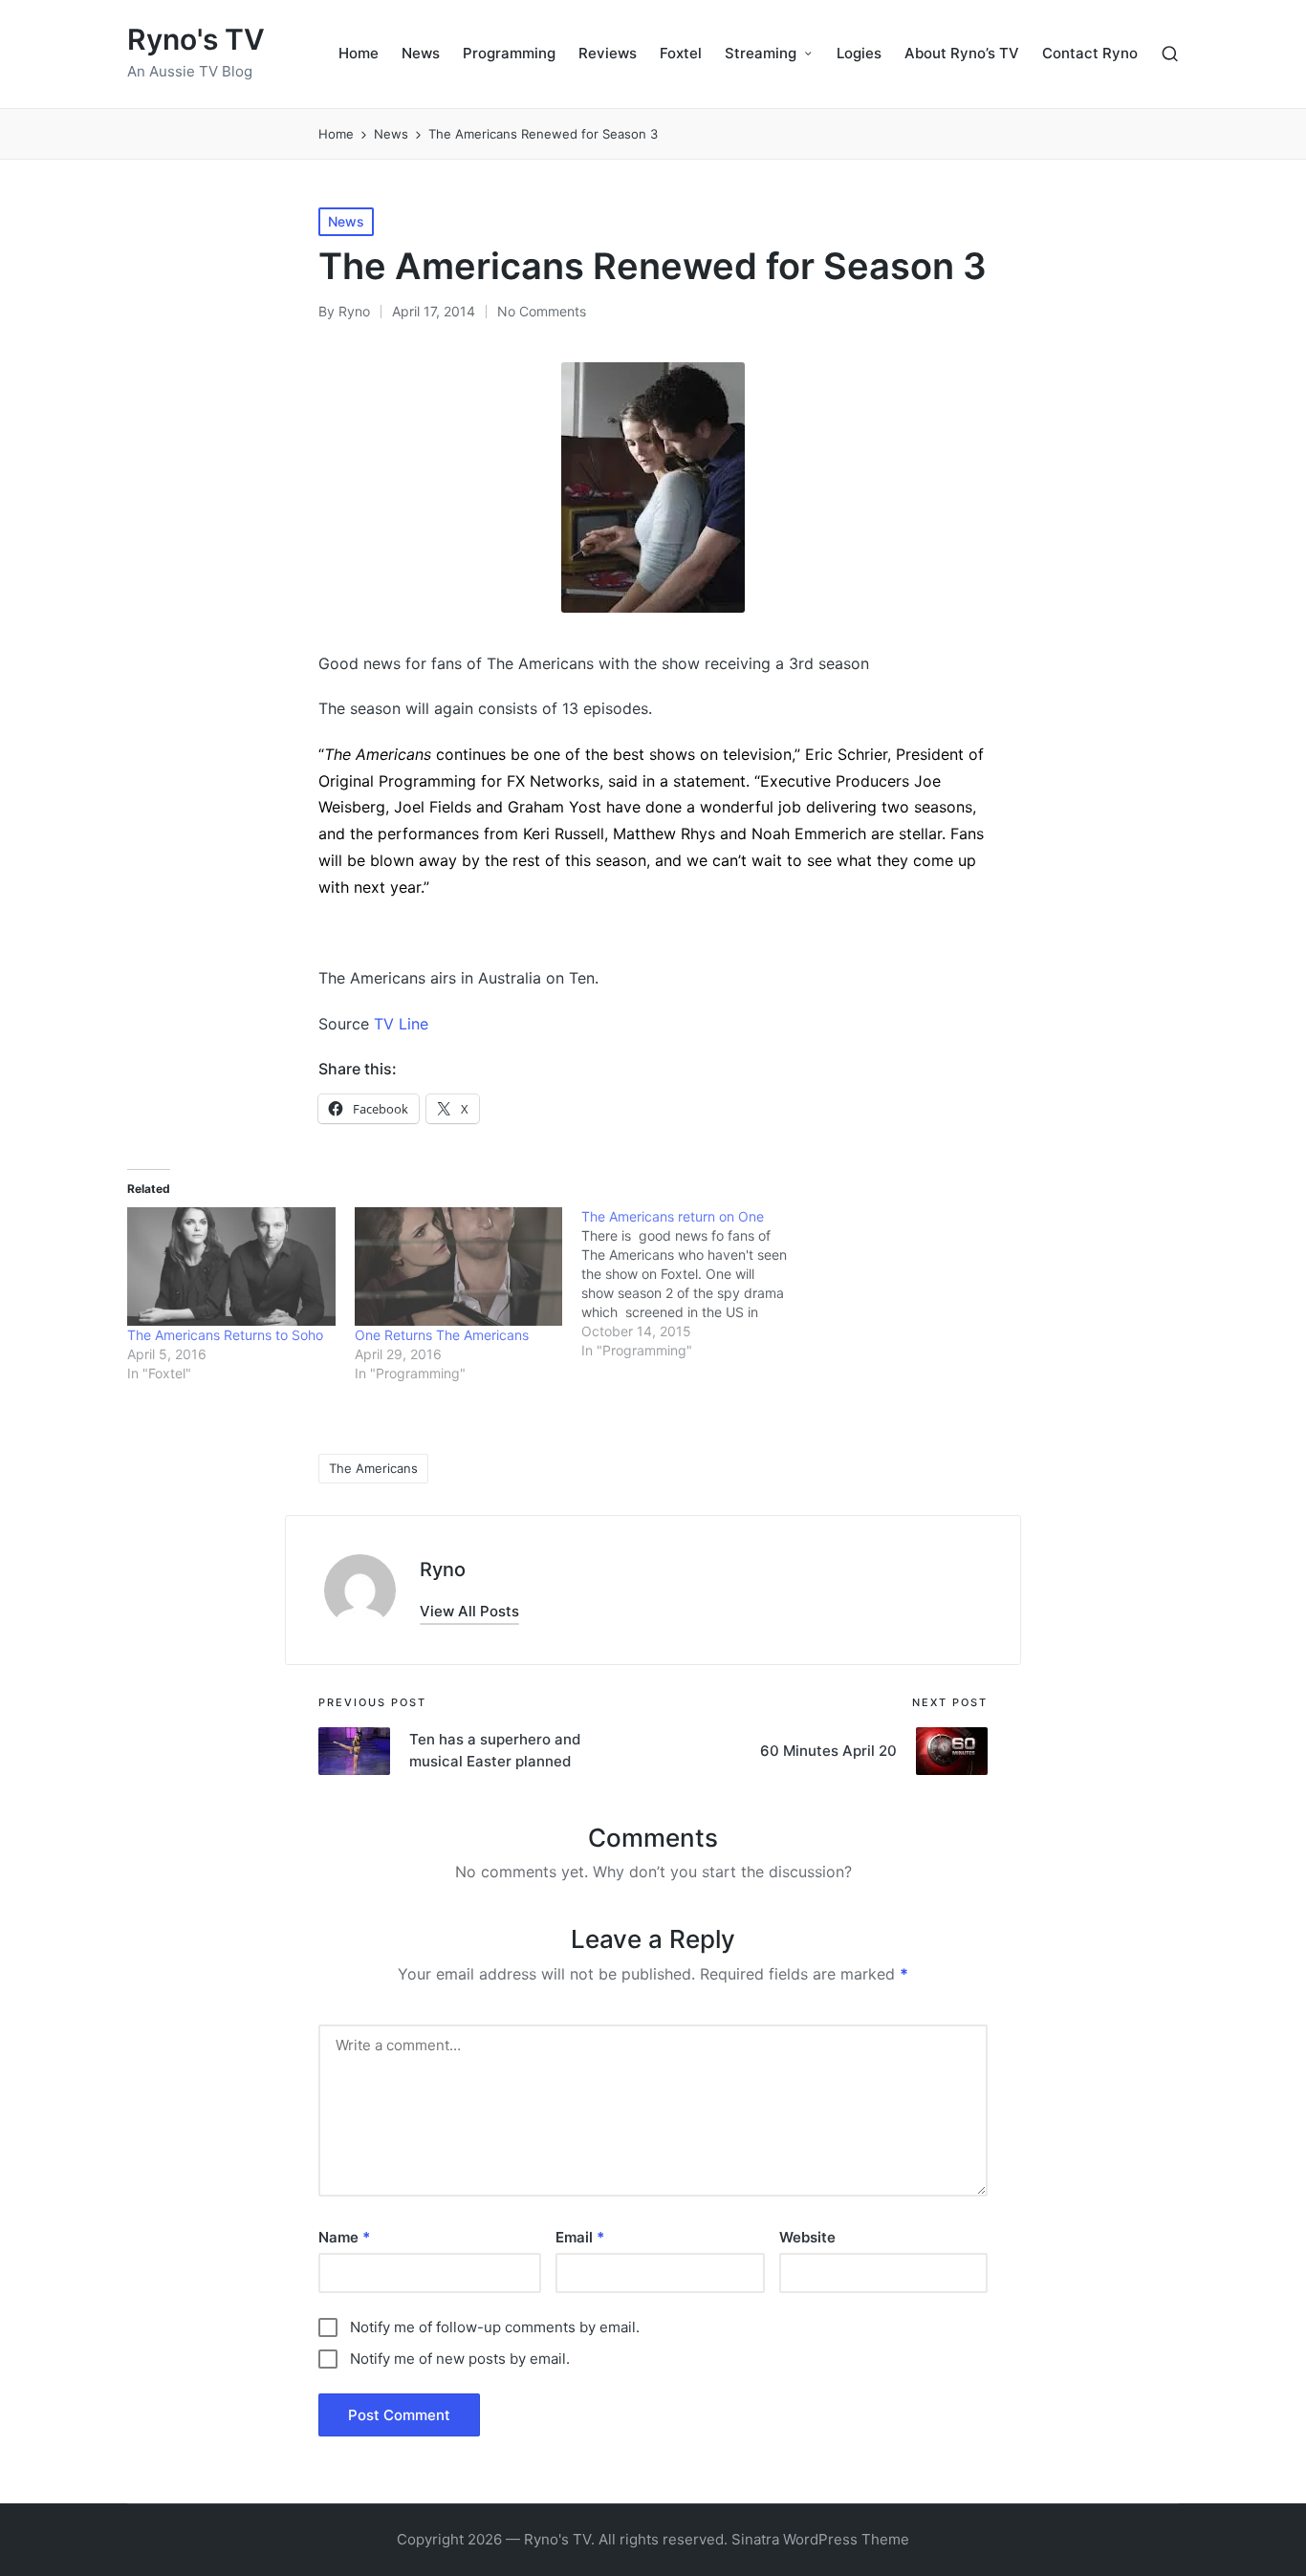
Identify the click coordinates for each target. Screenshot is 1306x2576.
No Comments (542, 311)
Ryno (443, 1569)
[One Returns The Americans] (459, 1266)
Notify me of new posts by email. (460, 2359)
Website (807, 2237)
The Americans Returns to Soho (225, 1335)
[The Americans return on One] (695, 1284)
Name (344, 2237)
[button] (469, 1611)
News (346, 221)
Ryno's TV (196, 40)
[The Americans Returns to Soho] (231, 1266)
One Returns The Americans (442, 1335)
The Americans (373, 1468)
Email (580, 2237)
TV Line (401, 1024)
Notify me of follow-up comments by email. (495, 2327)
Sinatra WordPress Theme (820, 2539)
